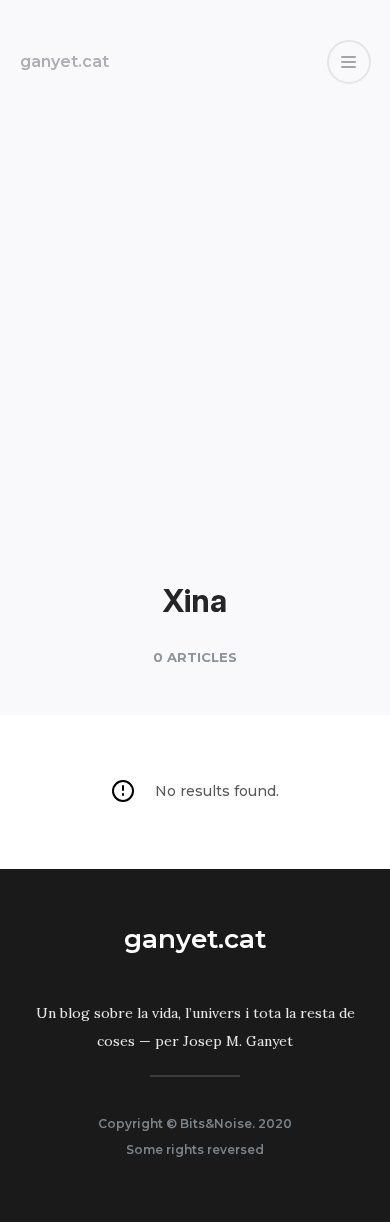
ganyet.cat (64, 61)
